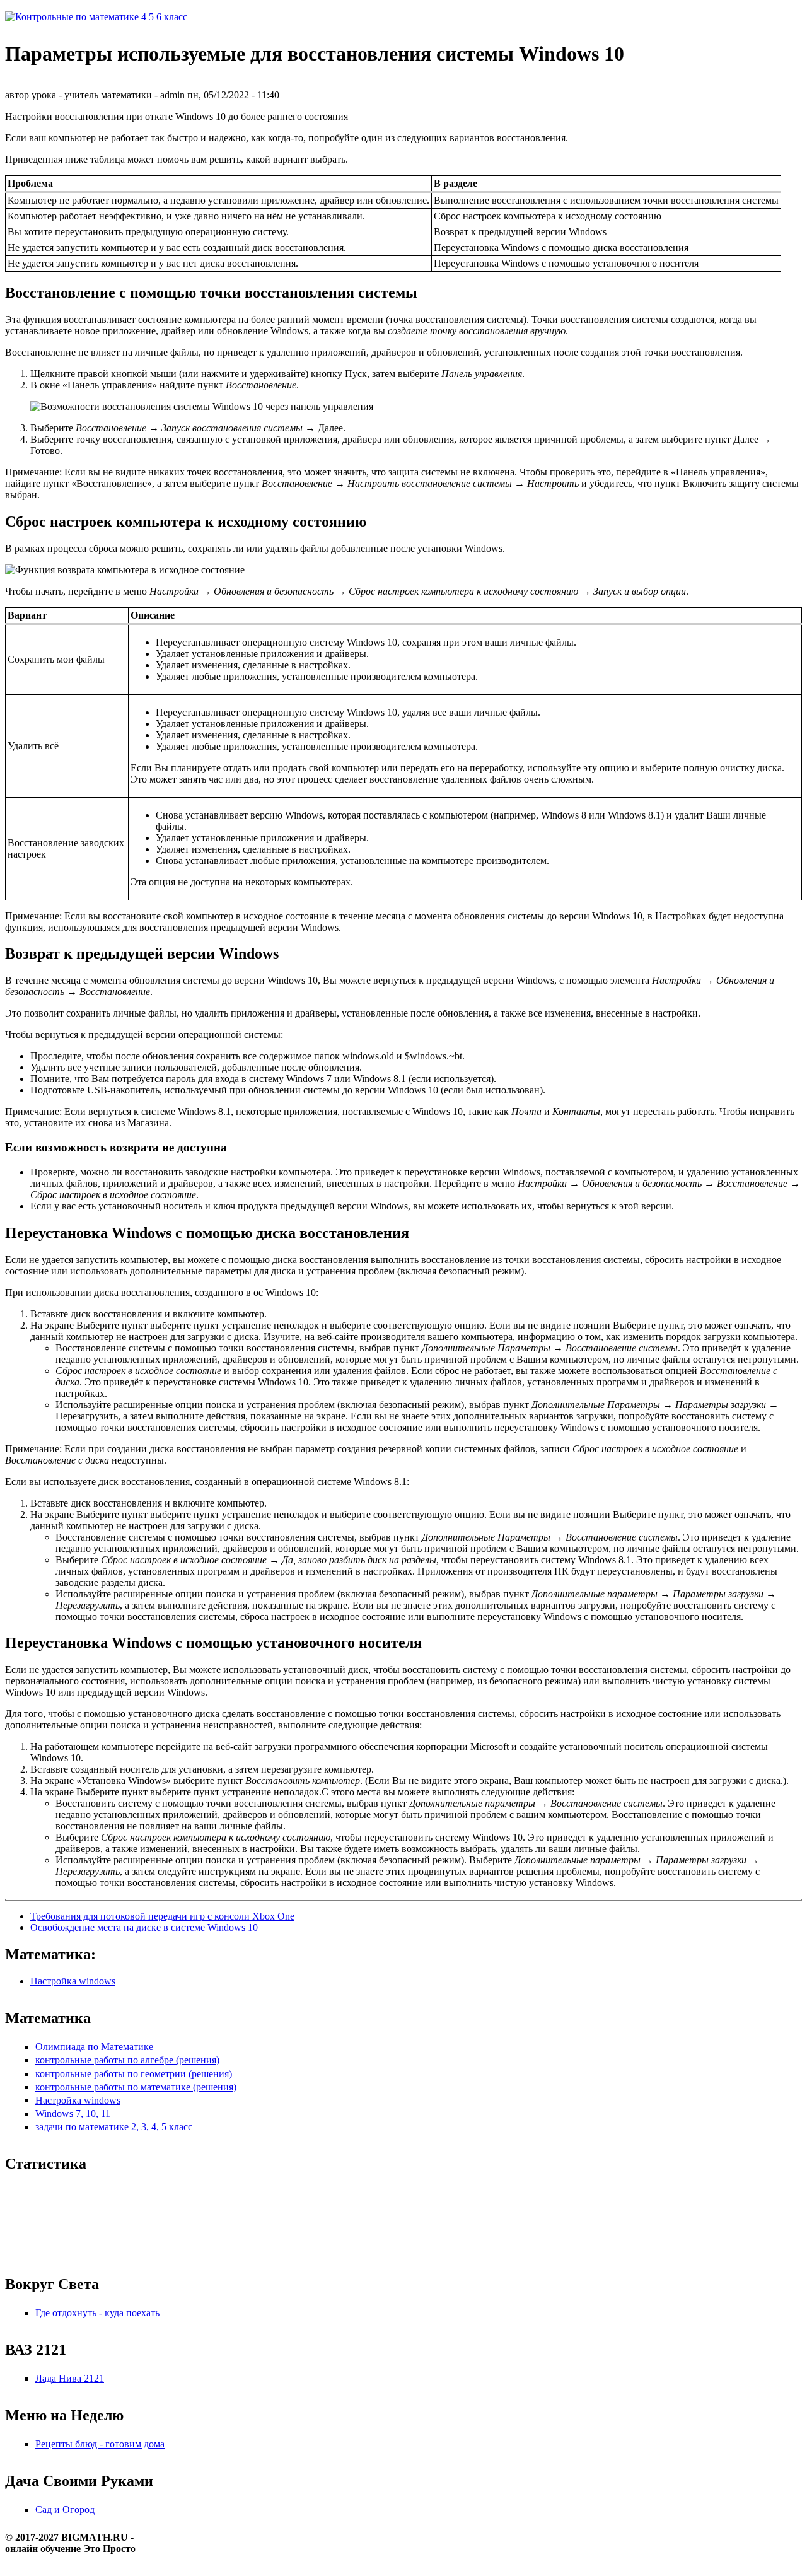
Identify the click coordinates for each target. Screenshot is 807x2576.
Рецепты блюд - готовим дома (100, 2444)
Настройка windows (73, 1981)
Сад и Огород (65, 2509)
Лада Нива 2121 (70, 2378)
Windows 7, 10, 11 (73, 2113)
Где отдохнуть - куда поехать (97, 2313)
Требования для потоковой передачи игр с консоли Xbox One (162, 1916)
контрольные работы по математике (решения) (136, 2087)
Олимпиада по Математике (94, 2047)
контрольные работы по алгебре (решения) (127, 2060)
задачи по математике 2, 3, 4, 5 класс (114, 2127)
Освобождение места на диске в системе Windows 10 (144, 1927)
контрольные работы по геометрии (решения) (134, 2074)
